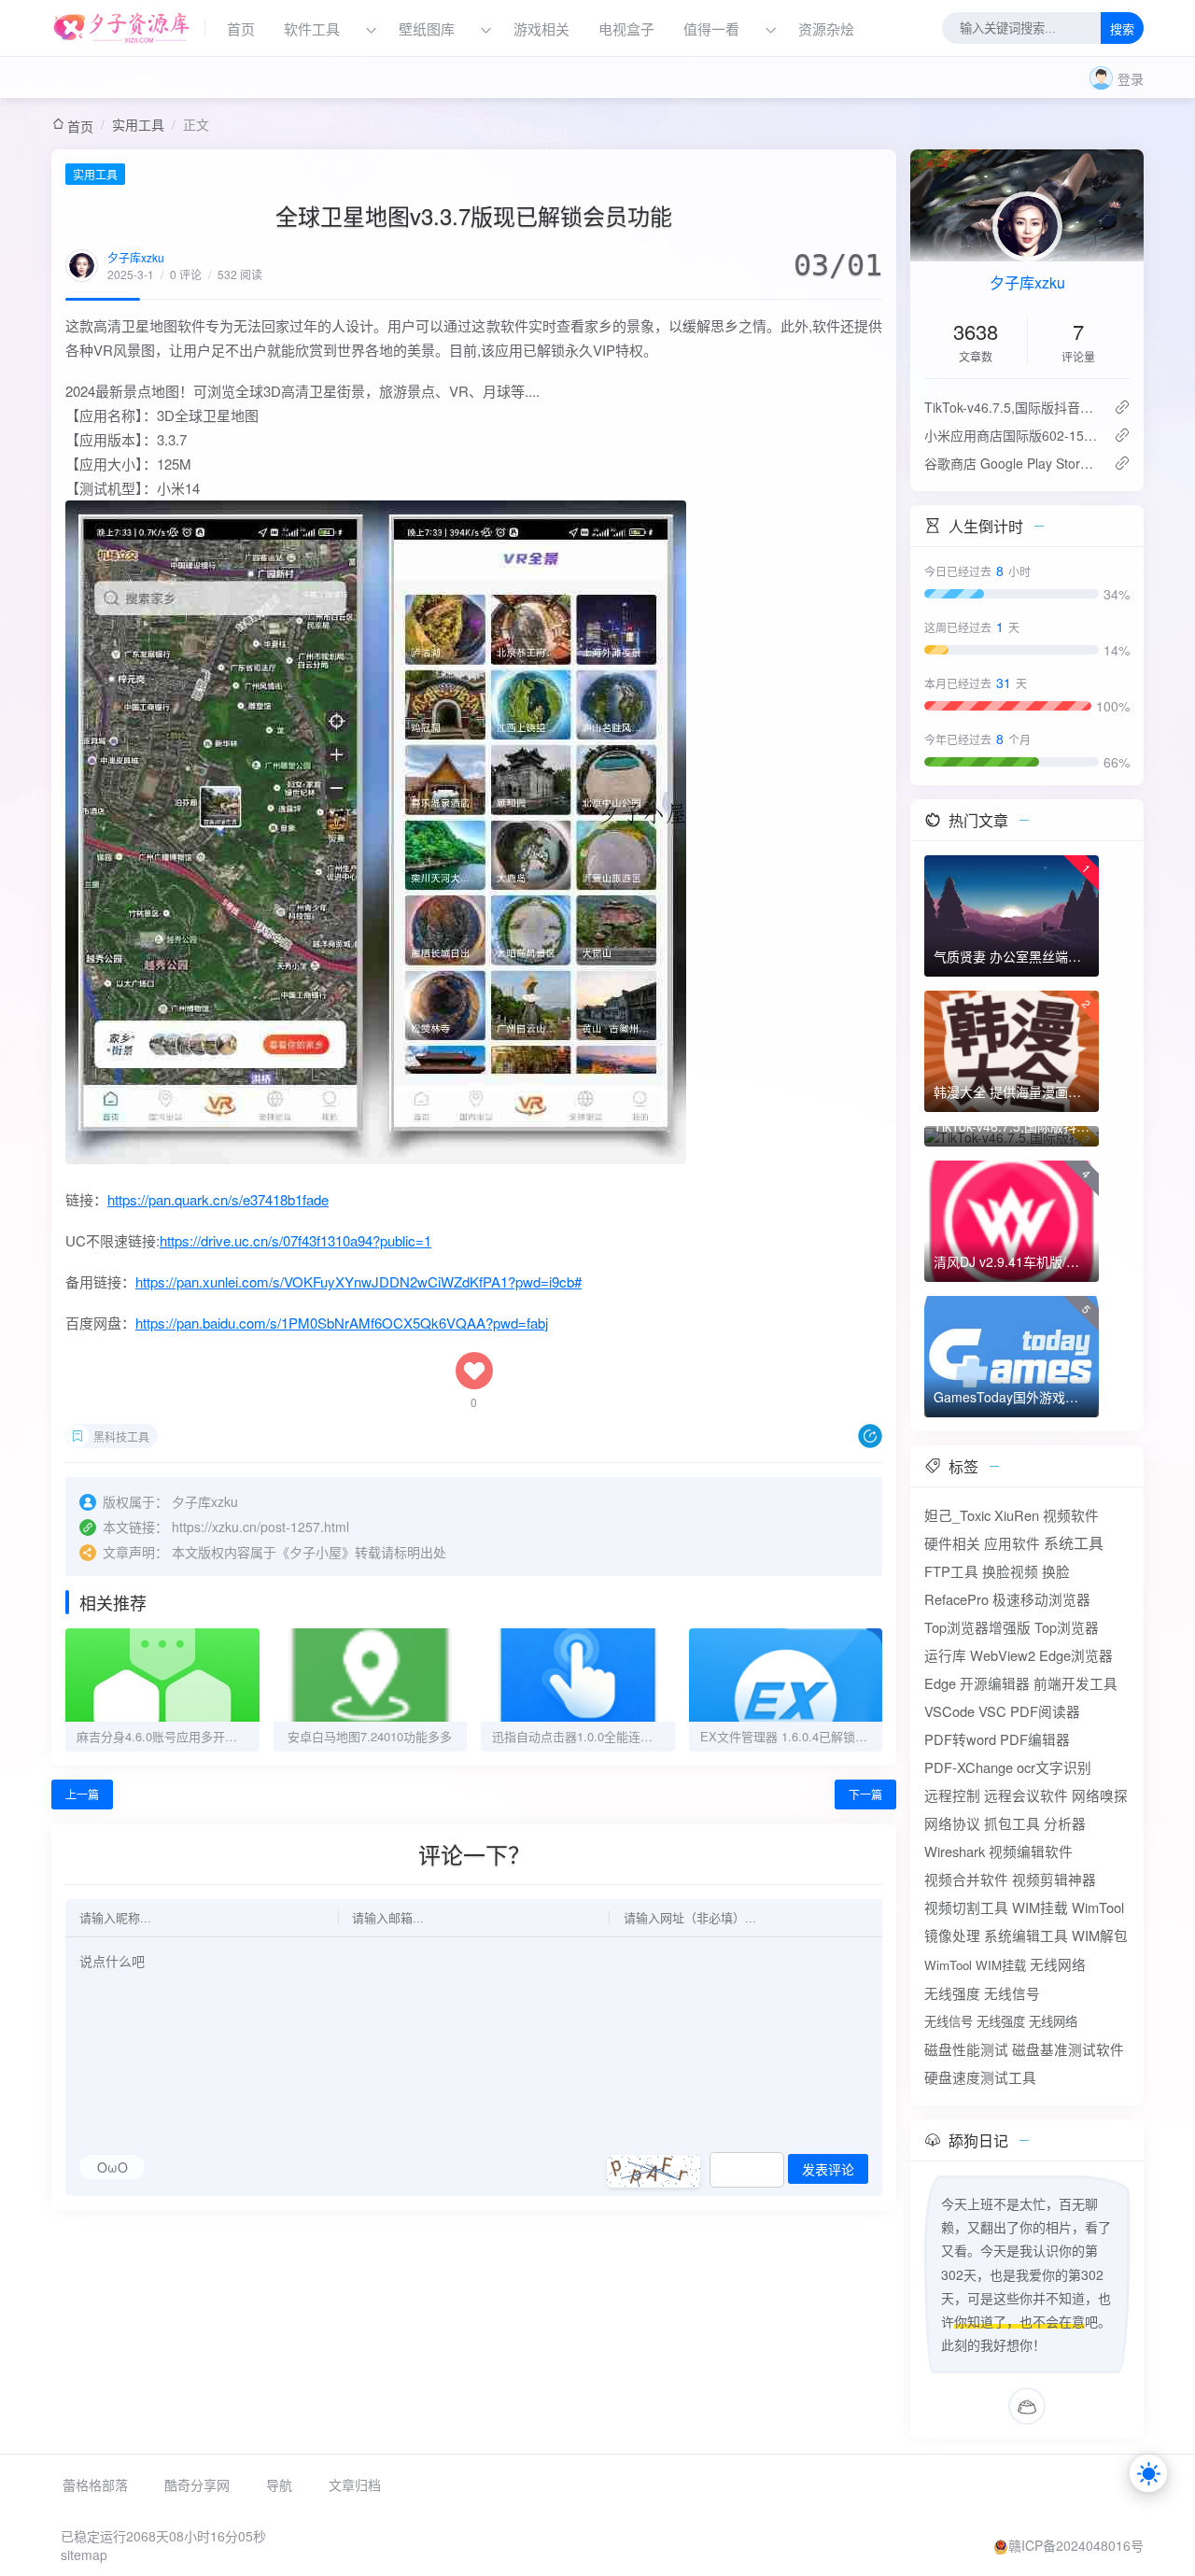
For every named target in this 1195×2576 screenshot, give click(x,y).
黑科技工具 (121, 1436)
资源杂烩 (826, 28)
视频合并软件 (966, 1879)
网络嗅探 (1100, 1795)
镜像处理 (952, 1935)
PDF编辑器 (1035, 1739)
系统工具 (1074, 1543)
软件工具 (312, 28)
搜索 (1122, 29)
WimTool (1098, 1907)
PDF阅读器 (1045, 1711)
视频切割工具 (966, 1907)
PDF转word (960, 1739)
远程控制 (952, 1795)
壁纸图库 (427, 28)
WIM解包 (1100, 1935)
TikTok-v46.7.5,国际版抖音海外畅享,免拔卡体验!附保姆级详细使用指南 (1012, 407)
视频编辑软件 (1031, 1851)
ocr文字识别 (1054, 1767)
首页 (241, 28)
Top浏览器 (1067, 1627)
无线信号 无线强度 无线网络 (1001, 2021)
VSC (992, 1711)
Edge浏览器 (1076, 1655)
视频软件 (1071, 1515)
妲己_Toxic (957, 1515)
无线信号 (1012, 1993)
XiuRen (1017, 1515)
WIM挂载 (1040, 1907)
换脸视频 (1010, 1571)
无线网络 (1058, 1964)
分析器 (1065, 1823)
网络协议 (952, 1823)
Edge (940, 1683)
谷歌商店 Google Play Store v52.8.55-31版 (1012, 463)
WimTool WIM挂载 (975, 1965)
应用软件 (1012, 1543)
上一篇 (82, 1794)
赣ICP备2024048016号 (1076, 2545)
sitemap (84, 2555)
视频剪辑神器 (1054, 1879)
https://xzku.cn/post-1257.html (260, 1527)
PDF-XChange (969, 1767)
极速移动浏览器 (1041, 1599)
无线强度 (952, 1993)
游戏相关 (541, 28)
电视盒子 (626, 28)
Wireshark (955, 1851)
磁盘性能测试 (966, 2049)
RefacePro (956, 1599)
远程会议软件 (1026, 1795)
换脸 (1056, 1571)
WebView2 (1003, 1655)
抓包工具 (1012, 1823)
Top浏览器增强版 (977, 1627)
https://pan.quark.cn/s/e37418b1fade (218, 1199)
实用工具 (138, 124)
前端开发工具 (1075, 1683)
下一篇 (865, 1794)
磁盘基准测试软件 (1068, 2049)
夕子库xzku (136, 257)
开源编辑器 (995, 1683)
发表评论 (828, 2170)
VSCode (949, 1711)
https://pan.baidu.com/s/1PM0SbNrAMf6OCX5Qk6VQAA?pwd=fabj (342, 1323)
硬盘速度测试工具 (980, 2077)
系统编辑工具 (1026, 1935)
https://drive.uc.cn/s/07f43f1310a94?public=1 (295, 1240)
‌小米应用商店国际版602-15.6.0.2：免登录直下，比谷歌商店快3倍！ (1012, 435)
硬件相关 (952, 1543)
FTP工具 (951, 1571)
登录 (1131, 78)
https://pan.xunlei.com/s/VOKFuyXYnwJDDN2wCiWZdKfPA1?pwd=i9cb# (358, 1281)
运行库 (945, 1655)
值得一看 (711, 28)
